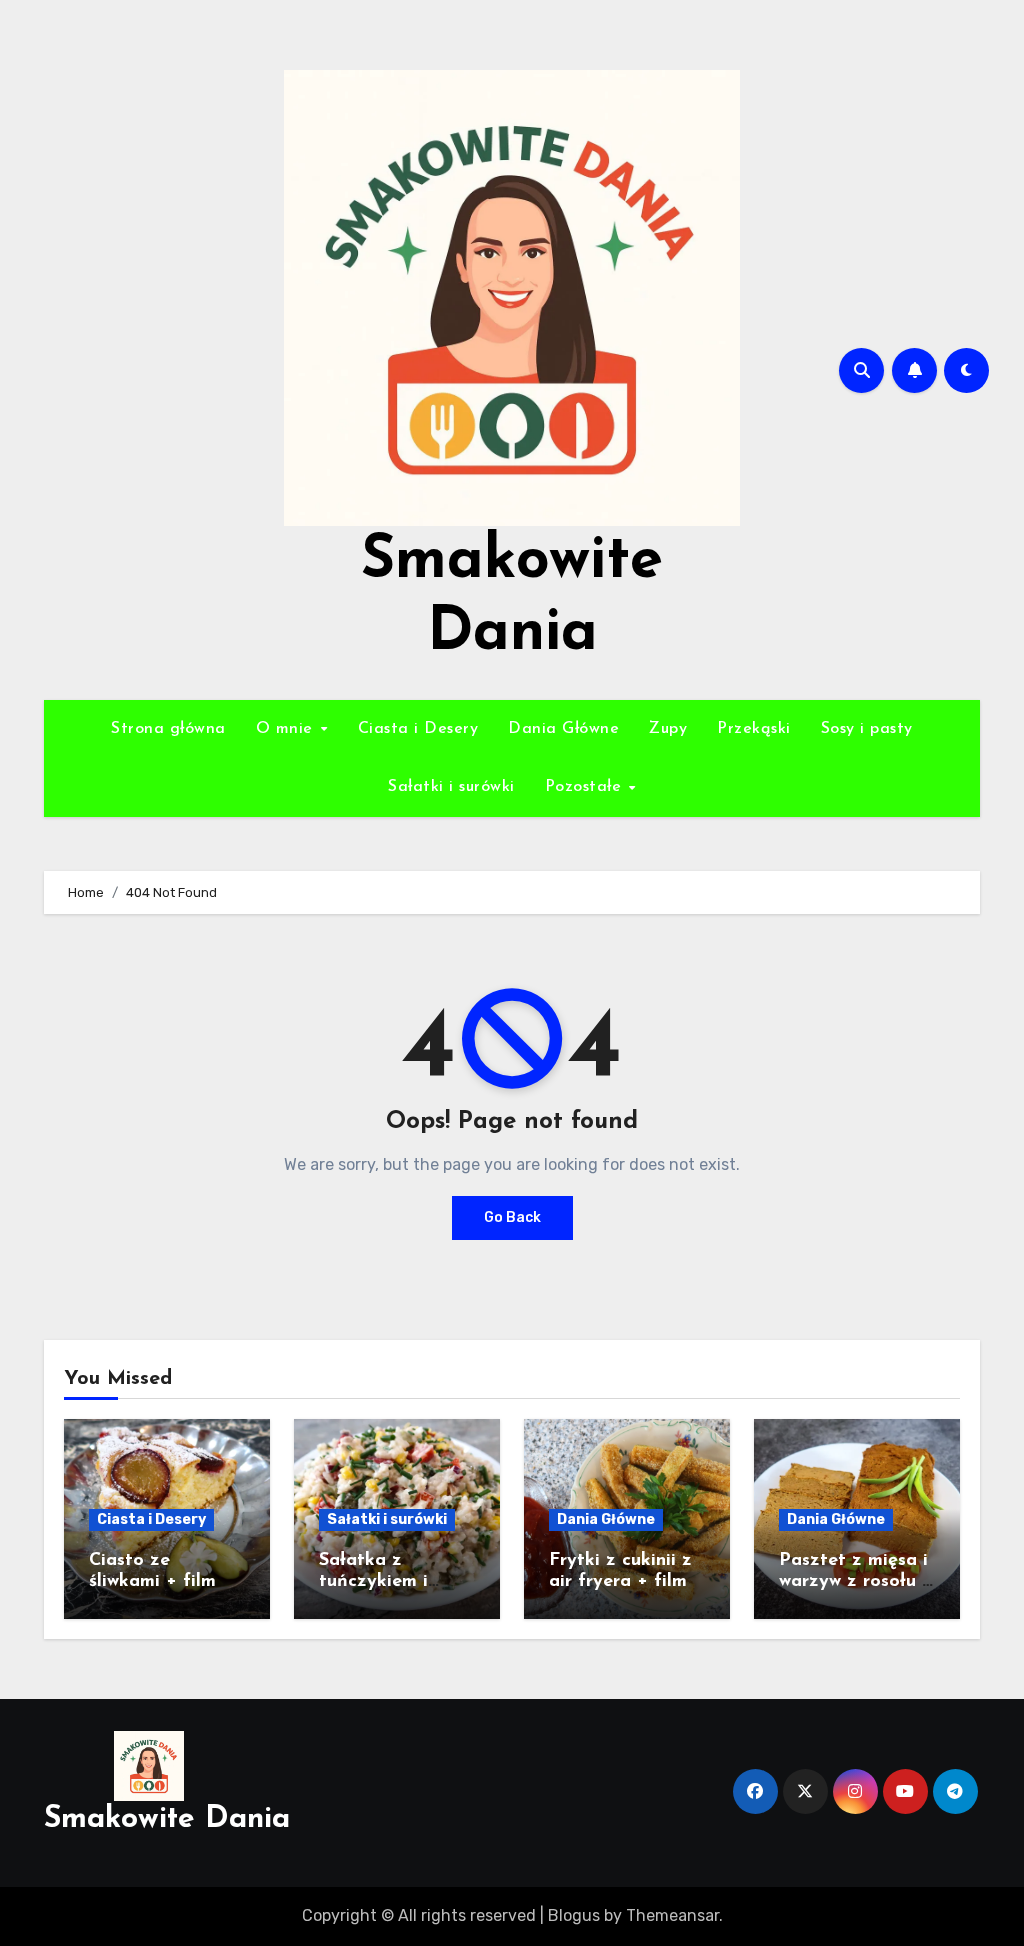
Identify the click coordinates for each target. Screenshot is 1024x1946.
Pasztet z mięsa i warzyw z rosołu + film (856, 1582)
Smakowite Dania (167, 1819)
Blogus (574, 1915)
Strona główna (168, 729)
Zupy (668, 729)
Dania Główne (563, 729)
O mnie (287, 729)
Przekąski (754, 729)
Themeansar (672, 1915)
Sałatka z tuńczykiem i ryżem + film (373, 1582)
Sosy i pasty (867, 729)
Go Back (512, 1217)
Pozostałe (586, 787)
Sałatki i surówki (451, 787)
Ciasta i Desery (418, 729)
